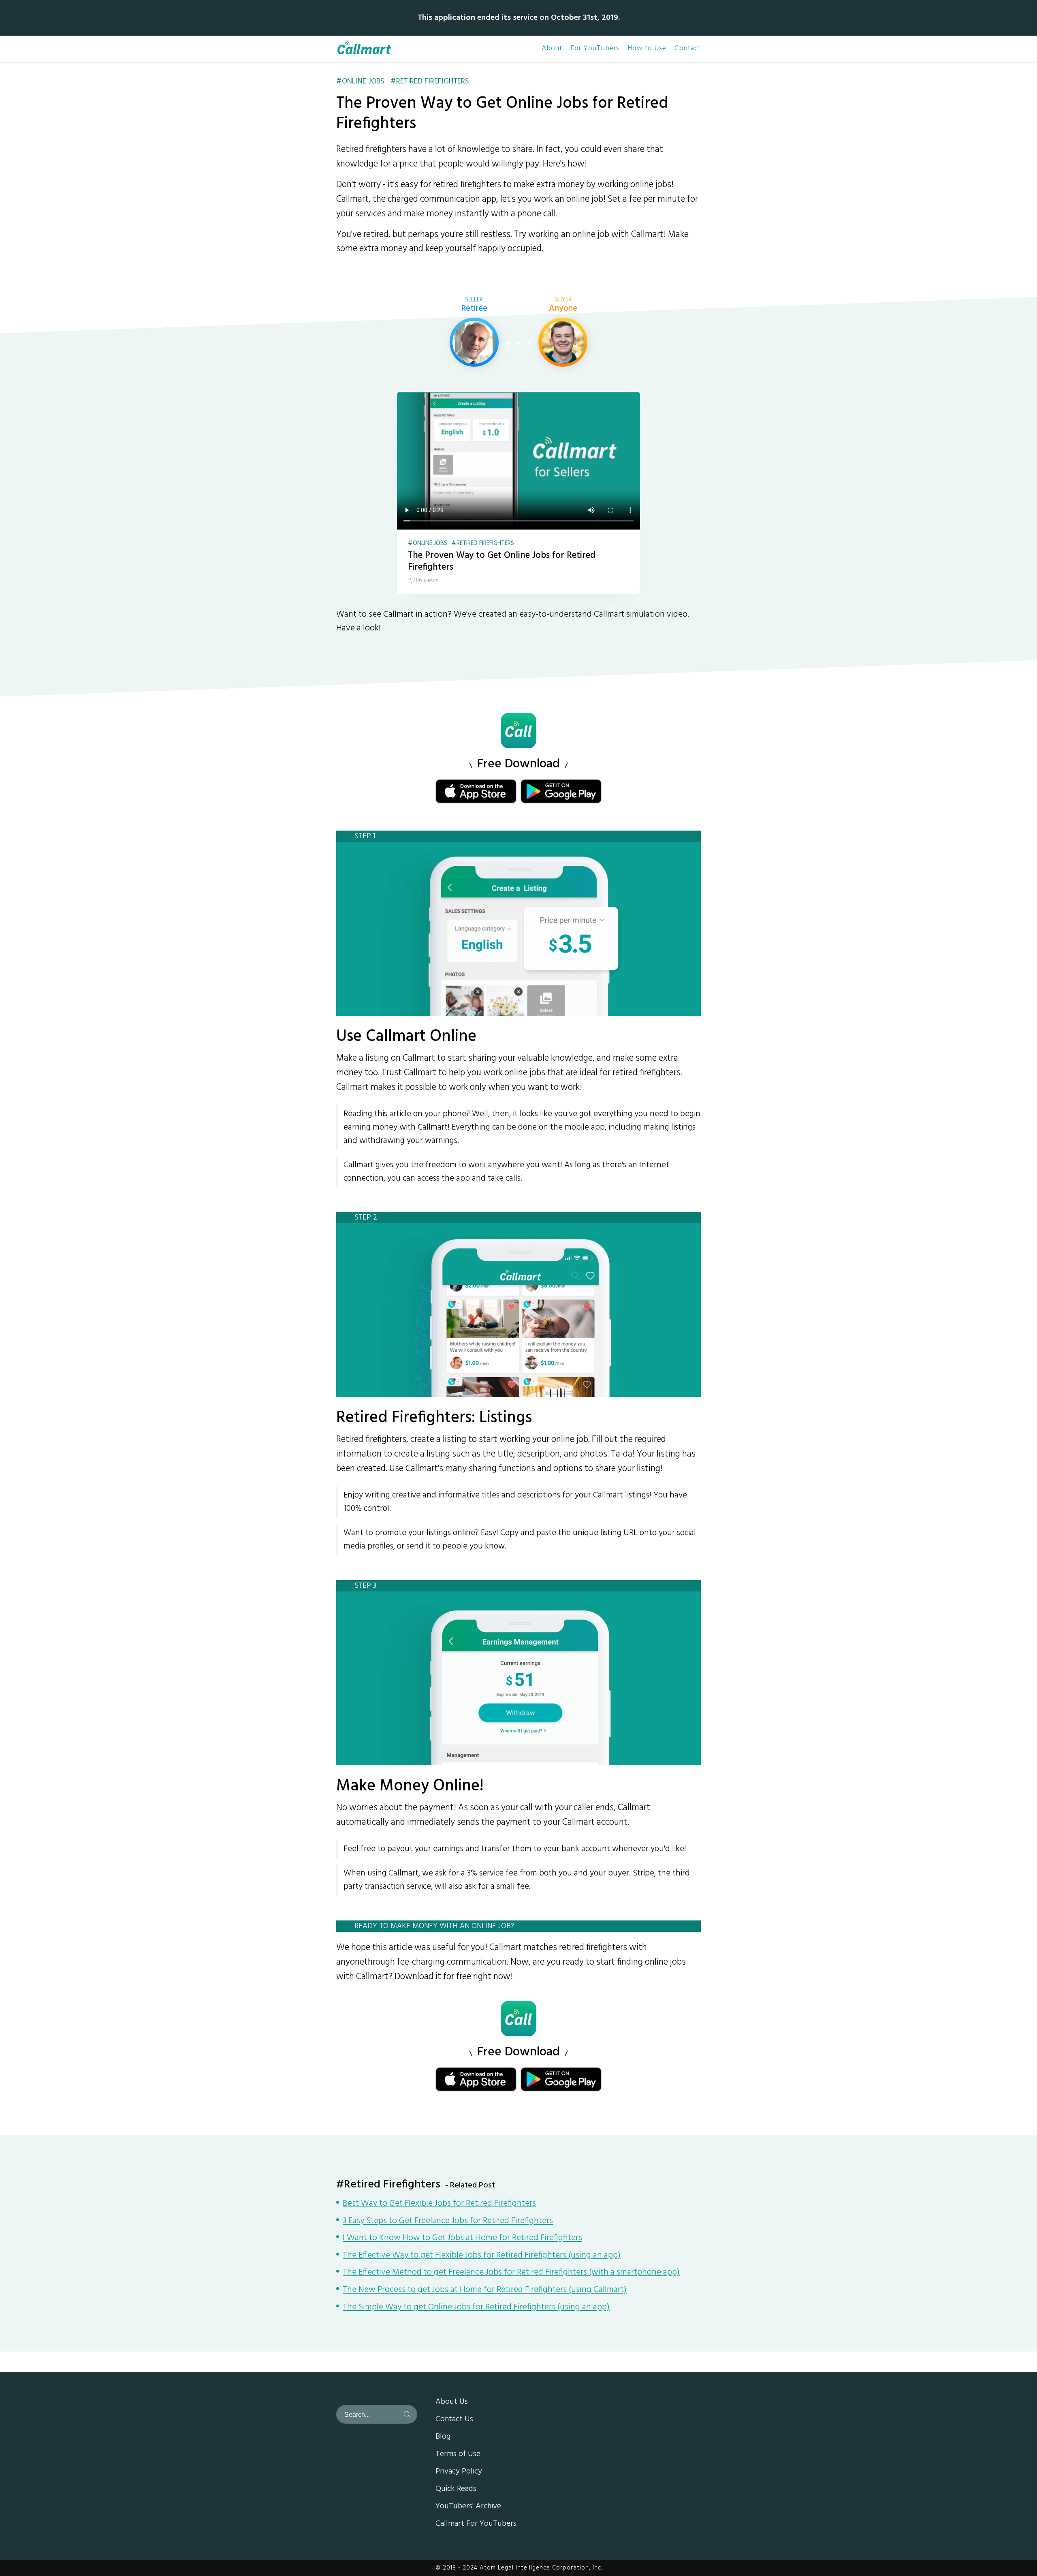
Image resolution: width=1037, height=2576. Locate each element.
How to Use (647, 49)
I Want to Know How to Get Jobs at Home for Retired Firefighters (462, 2239)
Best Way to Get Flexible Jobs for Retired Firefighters (439, 2204)
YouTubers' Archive (468, 2507)
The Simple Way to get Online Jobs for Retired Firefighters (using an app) (476, 2308)
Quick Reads (456, 2489)
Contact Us (454, 2420)
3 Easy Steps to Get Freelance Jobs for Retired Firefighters (448, 2221)
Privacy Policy (459, 2472)
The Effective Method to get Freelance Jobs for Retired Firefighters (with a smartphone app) (511, 2273)
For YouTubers (595, 49)
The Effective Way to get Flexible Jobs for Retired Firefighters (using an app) (482, 2256)
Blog (443, 2437)
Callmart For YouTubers (476, 2524)
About (552, 49)
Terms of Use (458, 2454)
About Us (452, 2402)
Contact (688, 49)
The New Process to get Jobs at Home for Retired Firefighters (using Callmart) (485, 2290)
